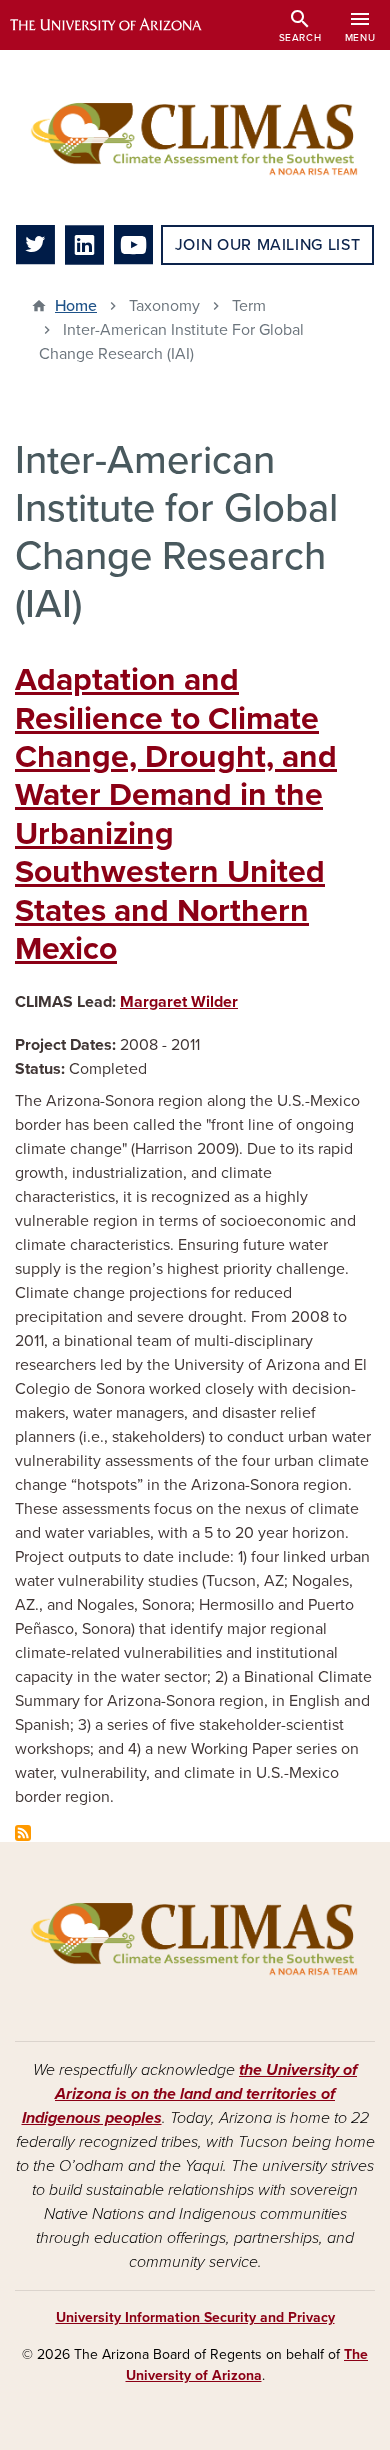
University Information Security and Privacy (195, 2317)
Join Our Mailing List (267, 245)
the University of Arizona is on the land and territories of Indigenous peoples (190, 2094)
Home (76, 306)
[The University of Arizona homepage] (120, 25)
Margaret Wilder (179, 1002)
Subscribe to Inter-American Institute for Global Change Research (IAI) (23, 1833)
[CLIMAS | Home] (195, 137)
